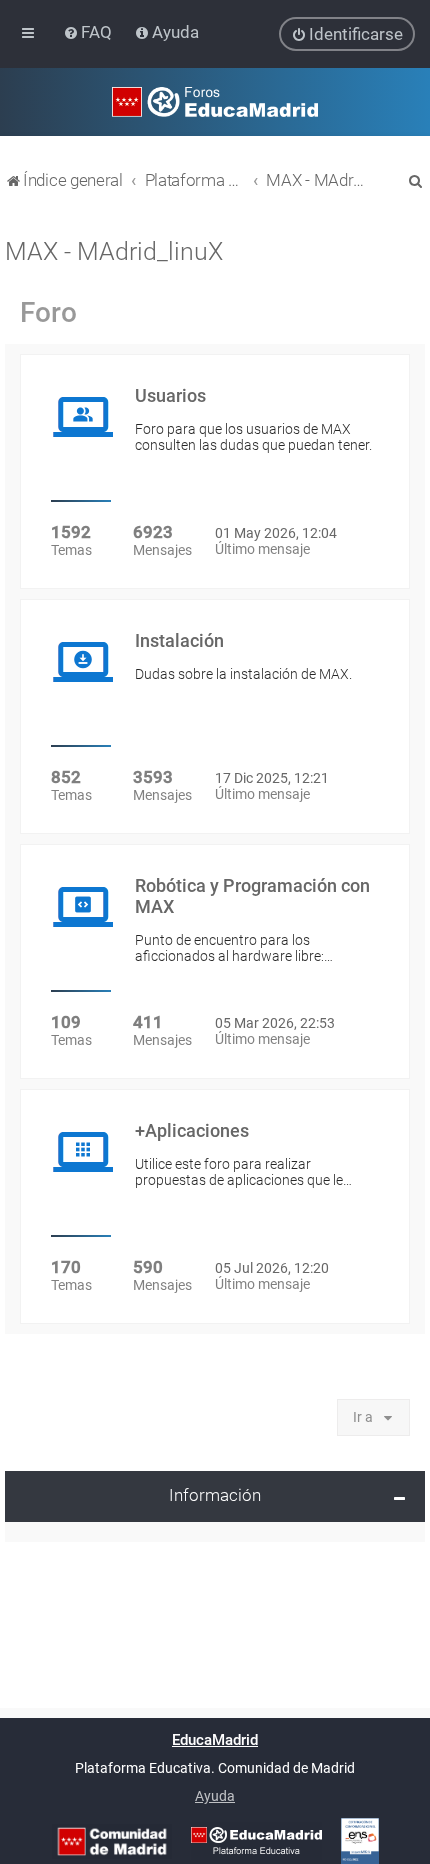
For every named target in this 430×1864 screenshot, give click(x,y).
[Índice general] (215, 102)
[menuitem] (89, 32)
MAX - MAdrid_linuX (114, 251)
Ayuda (215, 1796)
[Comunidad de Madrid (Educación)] (112, 1841)
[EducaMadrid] (256, 1841)
